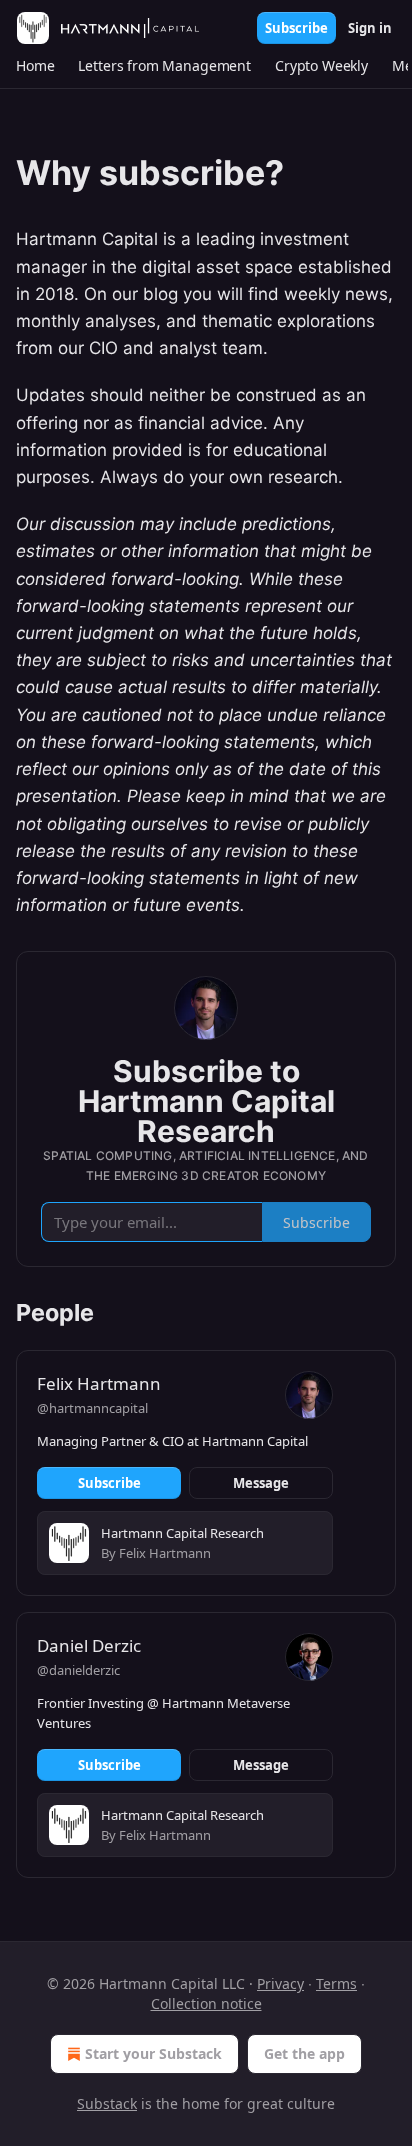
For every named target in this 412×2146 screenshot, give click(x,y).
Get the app (304, 2053)
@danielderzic (78, 1670)
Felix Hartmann (99, 1383)
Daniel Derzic (89, 1645)
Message (261, 1483)
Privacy (280, 1983)
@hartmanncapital (92, 1408)
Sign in (370, 28)
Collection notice (206, 2003)
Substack (107, 2103)
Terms (336, 1983)
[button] (35, 66)
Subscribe (296, 28)
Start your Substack (153, 2053)
